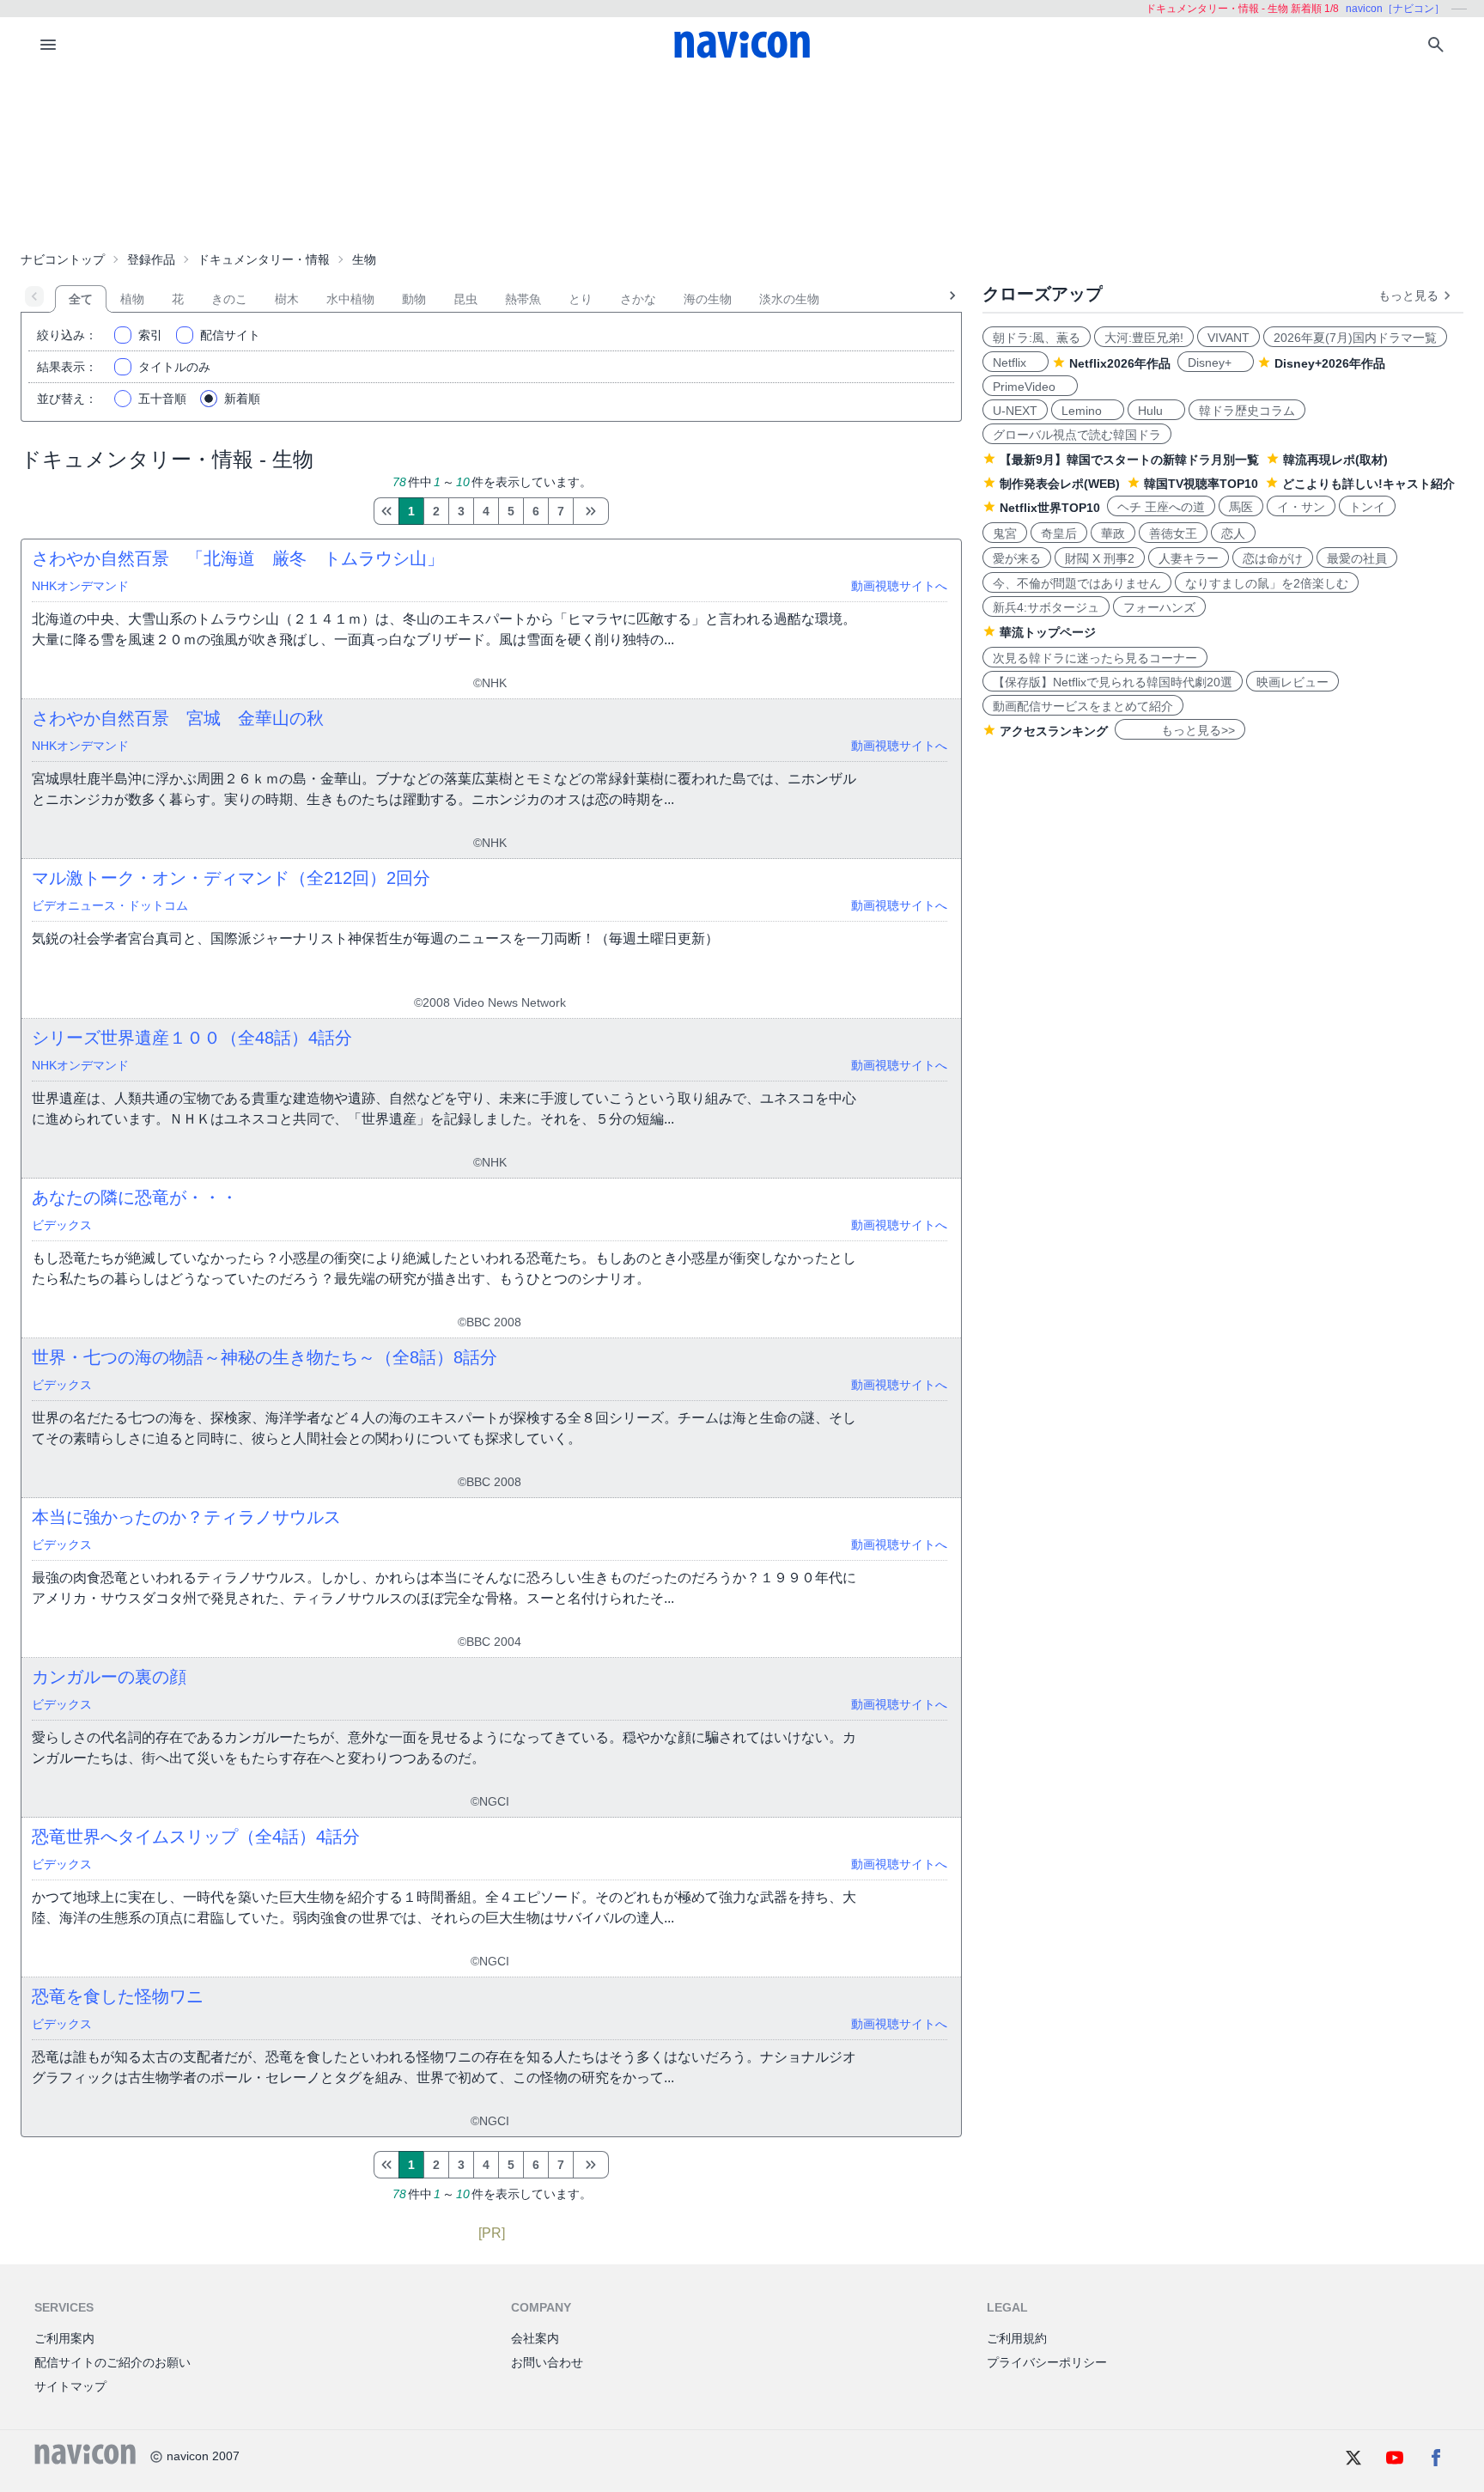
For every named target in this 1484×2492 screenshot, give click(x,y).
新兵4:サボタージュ (1046, 607)
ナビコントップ (63, 259)
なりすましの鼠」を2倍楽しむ (1267, 583)
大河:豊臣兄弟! (1144, 338)
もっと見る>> (1180, 730)
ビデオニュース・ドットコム (110, 905)
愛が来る (1017, 558)
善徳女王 (1173, 533)
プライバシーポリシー (1047, 2362)
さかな (638, 299)
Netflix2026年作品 (1120, 363)
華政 (1113, 533)
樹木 (287, 299)
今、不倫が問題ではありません (1077, 583)
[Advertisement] (742, 158)
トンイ (1367, 507)
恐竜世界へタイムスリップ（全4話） (196, 1837)
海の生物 (708, 299)
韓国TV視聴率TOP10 (1201, 484)
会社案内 (535, 2338)
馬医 (1241, 507)
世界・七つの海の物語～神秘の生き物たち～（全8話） (265, 1357)
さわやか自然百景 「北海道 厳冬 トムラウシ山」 (238, 558)
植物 (132, 299)
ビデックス (62, 1225)
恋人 (1233, 533)
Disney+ (1216, 363)
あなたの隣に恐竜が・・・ (135, 1197)
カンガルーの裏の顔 (109, 1677)
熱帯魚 (523, 299)
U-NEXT (1015, 411)
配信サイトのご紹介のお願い (113, 2362)
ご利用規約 (1017, 2338)
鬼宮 (1005, 533)
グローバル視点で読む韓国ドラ (1077, 435)
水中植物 (350, 299)
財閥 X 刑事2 (1100, 558)
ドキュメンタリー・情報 (264, 259)
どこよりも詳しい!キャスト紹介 (1368, 484)
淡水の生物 (789, 299)
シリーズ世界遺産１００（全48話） (192, 1038)
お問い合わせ (547, 2362)
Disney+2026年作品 (1330, 363)
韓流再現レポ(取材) (1335, 460)
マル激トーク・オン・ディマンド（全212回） (231, 878)
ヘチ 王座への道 (1161, 507)
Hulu (1156, 411)
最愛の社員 (1357, 558)
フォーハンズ (1159, 607)
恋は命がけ (1273, 558)
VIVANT (1229, 338)
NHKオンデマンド (80, 586)
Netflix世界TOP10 (1050, 508)
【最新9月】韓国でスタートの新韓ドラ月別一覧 (1129, 460)
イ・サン (1301, 507)
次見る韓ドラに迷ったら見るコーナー (1095, 658)
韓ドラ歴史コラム (1247, 411)
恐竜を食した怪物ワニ (118, 1996)
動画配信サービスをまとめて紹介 (1083, 706)
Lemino (1088, 411)
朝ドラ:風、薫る (1037, 338)
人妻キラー (1189, 558)
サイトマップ (70, 2386)
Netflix (1016, 363)
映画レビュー (1292, 682)
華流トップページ (1048, 632)
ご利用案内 (64, 2338)
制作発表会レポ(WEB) (1060, 484)
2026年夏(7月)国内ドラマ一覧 (1355, 338)
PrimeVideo (1030, 387)
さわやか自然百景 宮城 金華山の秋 (178, 718)
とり (581, 299)
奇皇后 (1059, 533)
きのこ (229, 299)
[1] (386, 511)
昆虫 (465, 299)
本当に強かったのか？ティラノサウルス (186, 1517)
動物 (414, 299)
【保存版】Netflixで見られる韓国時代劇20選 (1113, 682)
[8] (591, 511)
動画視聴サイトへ (899, 586)
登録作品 (151, 259)
